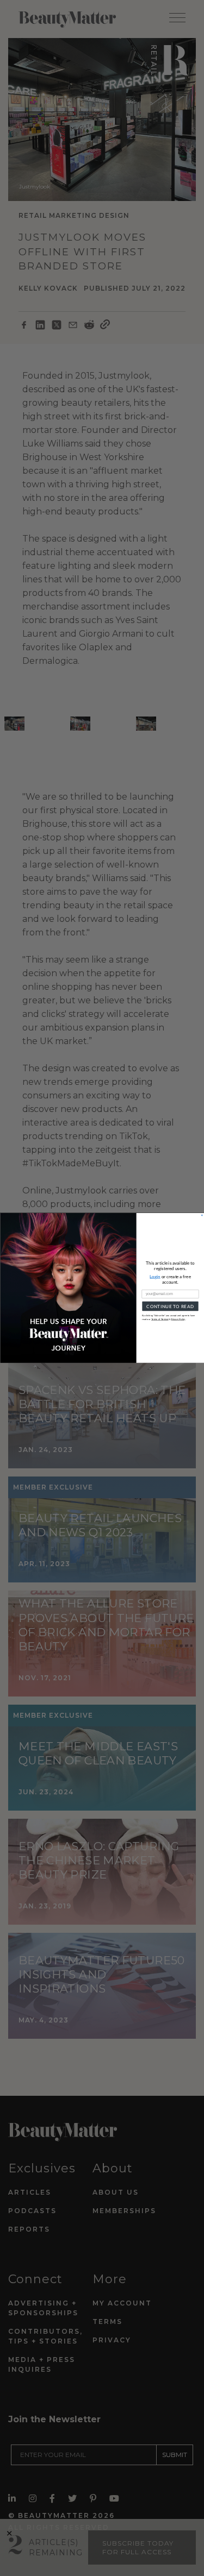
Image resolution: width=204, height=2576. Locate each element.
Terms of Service (160, 1319)
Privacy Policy (178, 1319)
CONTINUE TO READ (170, 1306)
